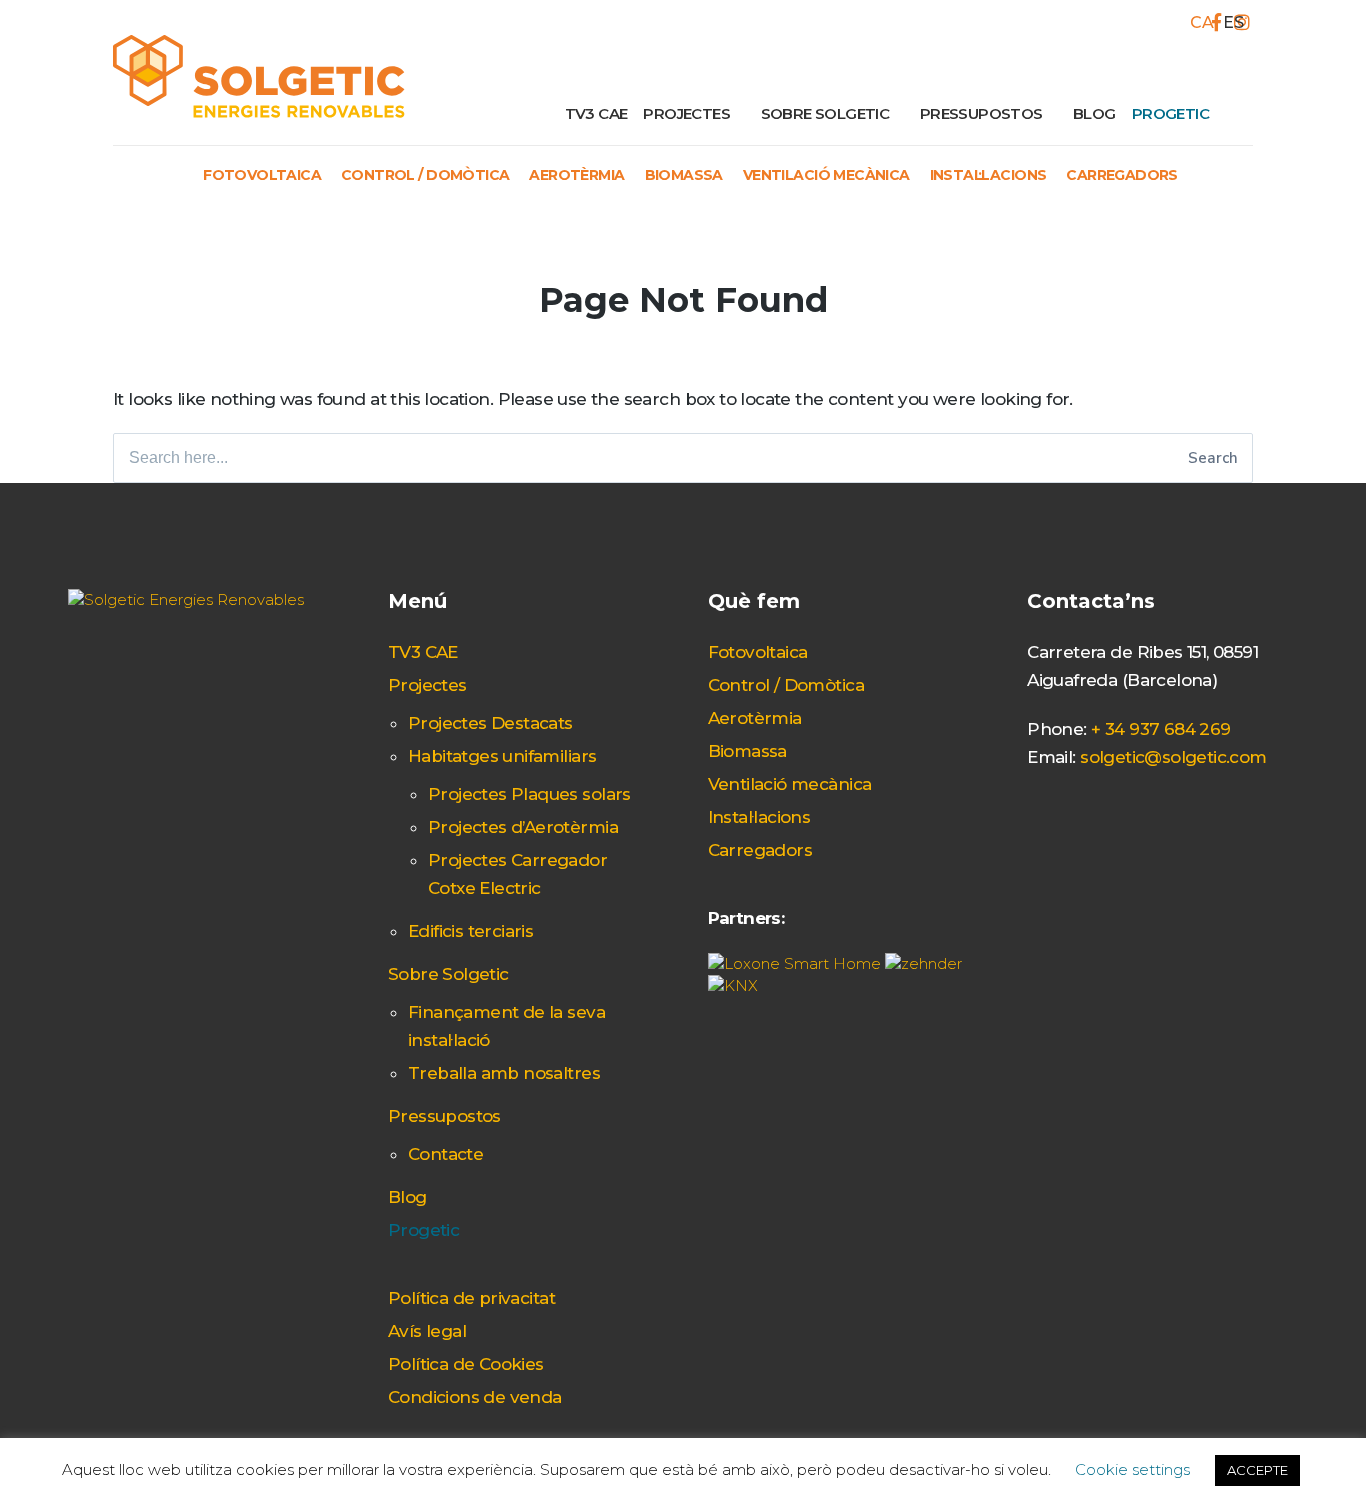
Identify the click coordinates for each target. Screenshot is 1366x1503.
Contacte (445, 1154)
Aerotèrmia (576, 175)
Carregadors (1122, 175)
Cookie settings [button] (1132, 1469)
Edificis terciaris (470, 931)
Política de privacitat (471, 1298)
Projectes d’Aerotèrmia (523, 827)
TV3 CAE (596, 113)
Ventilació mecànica (826, 175)
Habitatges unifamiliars (502, 756)
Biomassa (684, 175)
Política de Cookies (466, 1364)
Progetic (1170, 113)
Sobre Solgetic (825, 113)
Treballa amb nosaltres (504, 1073)
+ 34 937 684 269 (1161, 729)
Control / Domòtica (425, 175)
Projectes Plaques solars (529, 794)
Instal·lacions (988, 175)
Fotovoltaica (262, 175)
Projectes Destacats (490, 723)
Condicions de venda (475, 1397)
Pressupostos (981, 113)
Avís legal (427, 1331)
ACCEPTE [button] (1257, 1470)
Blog (1094, 113)
